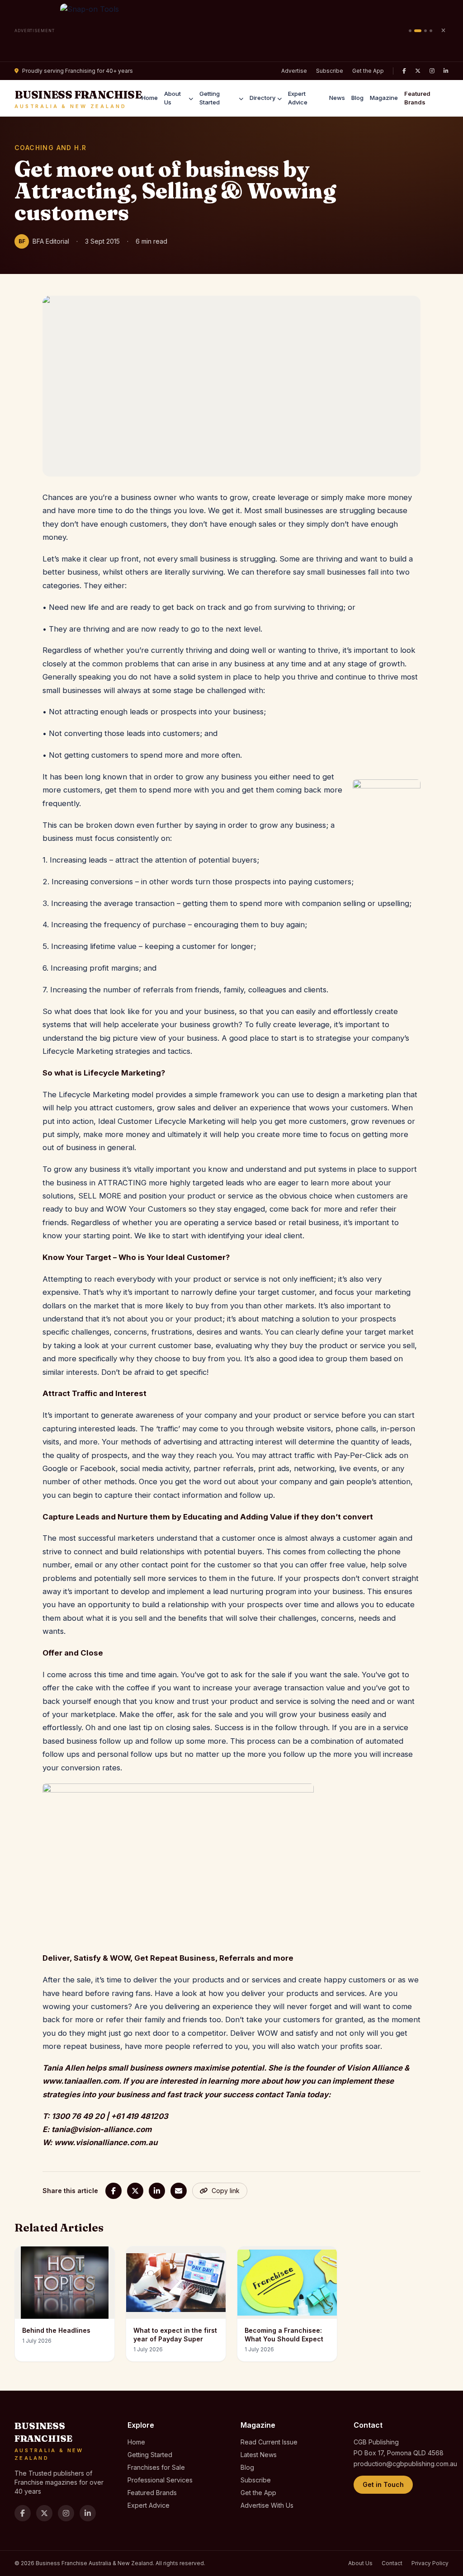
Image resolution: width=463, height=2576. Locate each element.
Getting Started (210, 98)
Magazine (384, 98)
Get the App (368, 71)
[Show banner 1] (410, 31)
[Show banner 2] (418, 31)
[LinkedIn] (446, 71)
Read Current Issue (269, 2442)
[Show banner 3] (425, 31)
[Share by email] (179, 2191)
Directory (262, 98)
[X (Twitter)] (418, 71)
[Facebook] (404, 71)
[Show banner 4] (431, 31)
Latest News (259, 2455)
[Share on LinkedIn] (157, 2191)
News (337, 98)
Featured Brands (417, 98)
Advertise (294, 71)
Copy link (226, 2191)
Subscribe (330, 71)
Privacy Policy (430, 2563)
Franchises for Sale (156, 2467)
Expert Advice (298, 98)
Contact (392, 2563)
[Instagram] (432, 71)
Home (150, 98)
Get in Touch (383, 2484)
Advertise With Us (267, 2505)
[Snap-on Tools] (232, 31)
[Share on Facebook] (113, 2191)
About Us (172, 98)
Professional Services (160, 2480)
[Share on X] (135, 2191)
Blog (357, 98)
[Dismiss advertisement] (443, 31)
